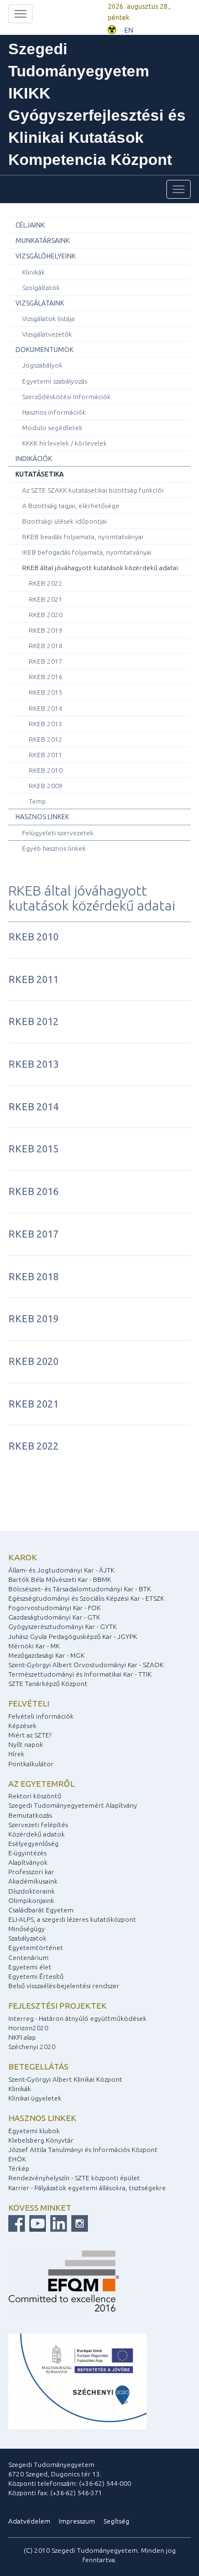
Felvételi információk (41, 1716)
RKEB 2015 (46, 692)
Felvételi (29, 1703)
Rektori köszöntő (35, 1796)
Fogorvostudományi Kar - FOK (54, 1608)
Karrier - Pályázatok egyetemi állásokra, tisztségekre (87, 2188)
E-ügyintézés (27, 1853)
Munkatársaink (43, 240)
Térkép (19, 2168)
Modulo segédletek (52, 428)
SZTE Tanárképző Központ (48, 1683)
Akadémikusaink (33, 1881)
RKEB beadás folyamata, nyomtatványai (83, 537)
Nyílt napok (26, 1744)
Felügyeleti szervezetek (58, 833)
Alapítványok (28, 1862)
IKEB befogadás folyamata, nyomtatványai (87, 552)
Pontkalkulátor (31, 1764)
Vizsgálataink (40, 303)
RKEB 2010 (46, 770)
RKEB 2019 (46, 630)
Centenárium (28, 1957)
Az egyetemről (41, 1784)
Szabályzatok (27, 1938)
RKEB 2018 (46, 646)
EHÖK (17, 2159)
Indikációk (34, 459)
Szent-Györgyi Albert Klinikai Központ (65, 2079)
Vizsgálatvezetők (47, 334)
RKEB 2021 (46, 599)
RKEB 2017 (46, 661)
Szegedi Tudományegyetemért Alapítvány (73, 1805)
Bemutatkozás (30, 1815)
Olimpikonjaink (31, 1900)
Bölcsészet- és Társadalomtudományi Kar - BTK (80, 1589)
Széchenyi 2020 (32, 2047)
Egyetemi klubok (34, 2131)
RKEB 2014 (46, 708)
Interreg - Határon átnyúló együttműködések (77, 2018)
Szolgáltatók (41, 288)
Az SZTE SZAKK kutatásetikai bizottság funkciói (93, 490)
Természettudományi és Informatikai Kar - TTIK (80, 1674)
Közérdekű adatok (36, 1834)
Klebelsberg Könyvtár (41, 2140)
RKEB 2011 (46, 755)
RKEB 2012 (46, 739)
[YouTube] (36, 2223)
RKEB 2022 (46, 583)
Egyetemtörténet (36, 1947)
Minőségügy (27, 1929)
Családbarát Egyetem (41, 1910)
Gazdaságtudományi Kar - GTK (54, 1617)
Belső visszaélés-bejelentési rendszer (64, 1986)
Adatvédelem (29, 2521)
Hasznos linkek (42, 817)
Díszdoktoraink (32, 1891)
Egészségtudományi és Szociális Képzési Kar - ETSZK (86, 1598)
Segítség (116, 2521)
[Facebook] (17, 2223)
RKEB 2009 (46, 786)
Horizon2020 (28, 2028)
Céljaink (30, 225)
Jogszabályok (42, 365)
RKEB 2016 (46, 677)
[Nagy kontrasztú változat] (112, 29)
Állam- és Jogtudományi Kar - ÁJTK (61, 1570)
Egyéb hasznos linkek (54, 848)
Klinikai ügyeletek (35, 2098)
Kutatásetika (40, 474)
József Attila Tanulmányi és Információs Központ (83, 2150)
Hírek (16, 1754)
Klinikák (33, 272)
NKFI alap (22, 2037)
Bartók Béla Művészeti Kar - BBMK (60, 1579)
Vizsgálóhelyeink (46, 256)
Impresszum (77, 2521)
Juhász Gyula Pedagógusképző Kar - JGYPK (73, 1636)
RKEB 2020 (46, 615)
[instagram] (78, 2223)
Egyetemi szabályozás (55, 381)
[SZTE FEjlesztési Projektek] (77, 2380)
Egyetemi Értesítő (36, 1976)
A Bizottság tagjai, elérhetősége (71, 506)
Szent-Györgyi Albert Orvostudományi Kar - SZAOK (86, 1665)
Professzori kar (31, 1872)
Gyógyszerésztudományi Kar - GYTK (62, 1626)
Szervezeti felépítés (38, 1825)
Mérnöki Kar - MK (34, 1646)
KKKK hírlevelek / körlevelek (64, 443)
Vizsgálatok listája (48, 319)
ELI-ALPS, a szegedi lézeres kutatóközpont (72, 1919)
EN (129, 30)
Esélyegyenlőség (33, 1843)
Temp (37, 801)
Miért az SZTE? (30, 1735)
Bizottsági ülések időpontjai (64, 521)
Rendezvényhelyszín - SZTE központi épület (74, 2178)
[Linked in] (57, 2223)
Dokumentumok (44, 350)
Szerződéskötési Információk (66, 397)
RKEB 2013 (46, 724)
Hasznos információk (54, 412)
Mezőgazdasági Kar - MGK (46, 1655)
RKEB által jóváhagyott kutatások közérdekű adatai (100, 568)
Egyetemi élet (30, 1967)
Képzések (22, 1726)
